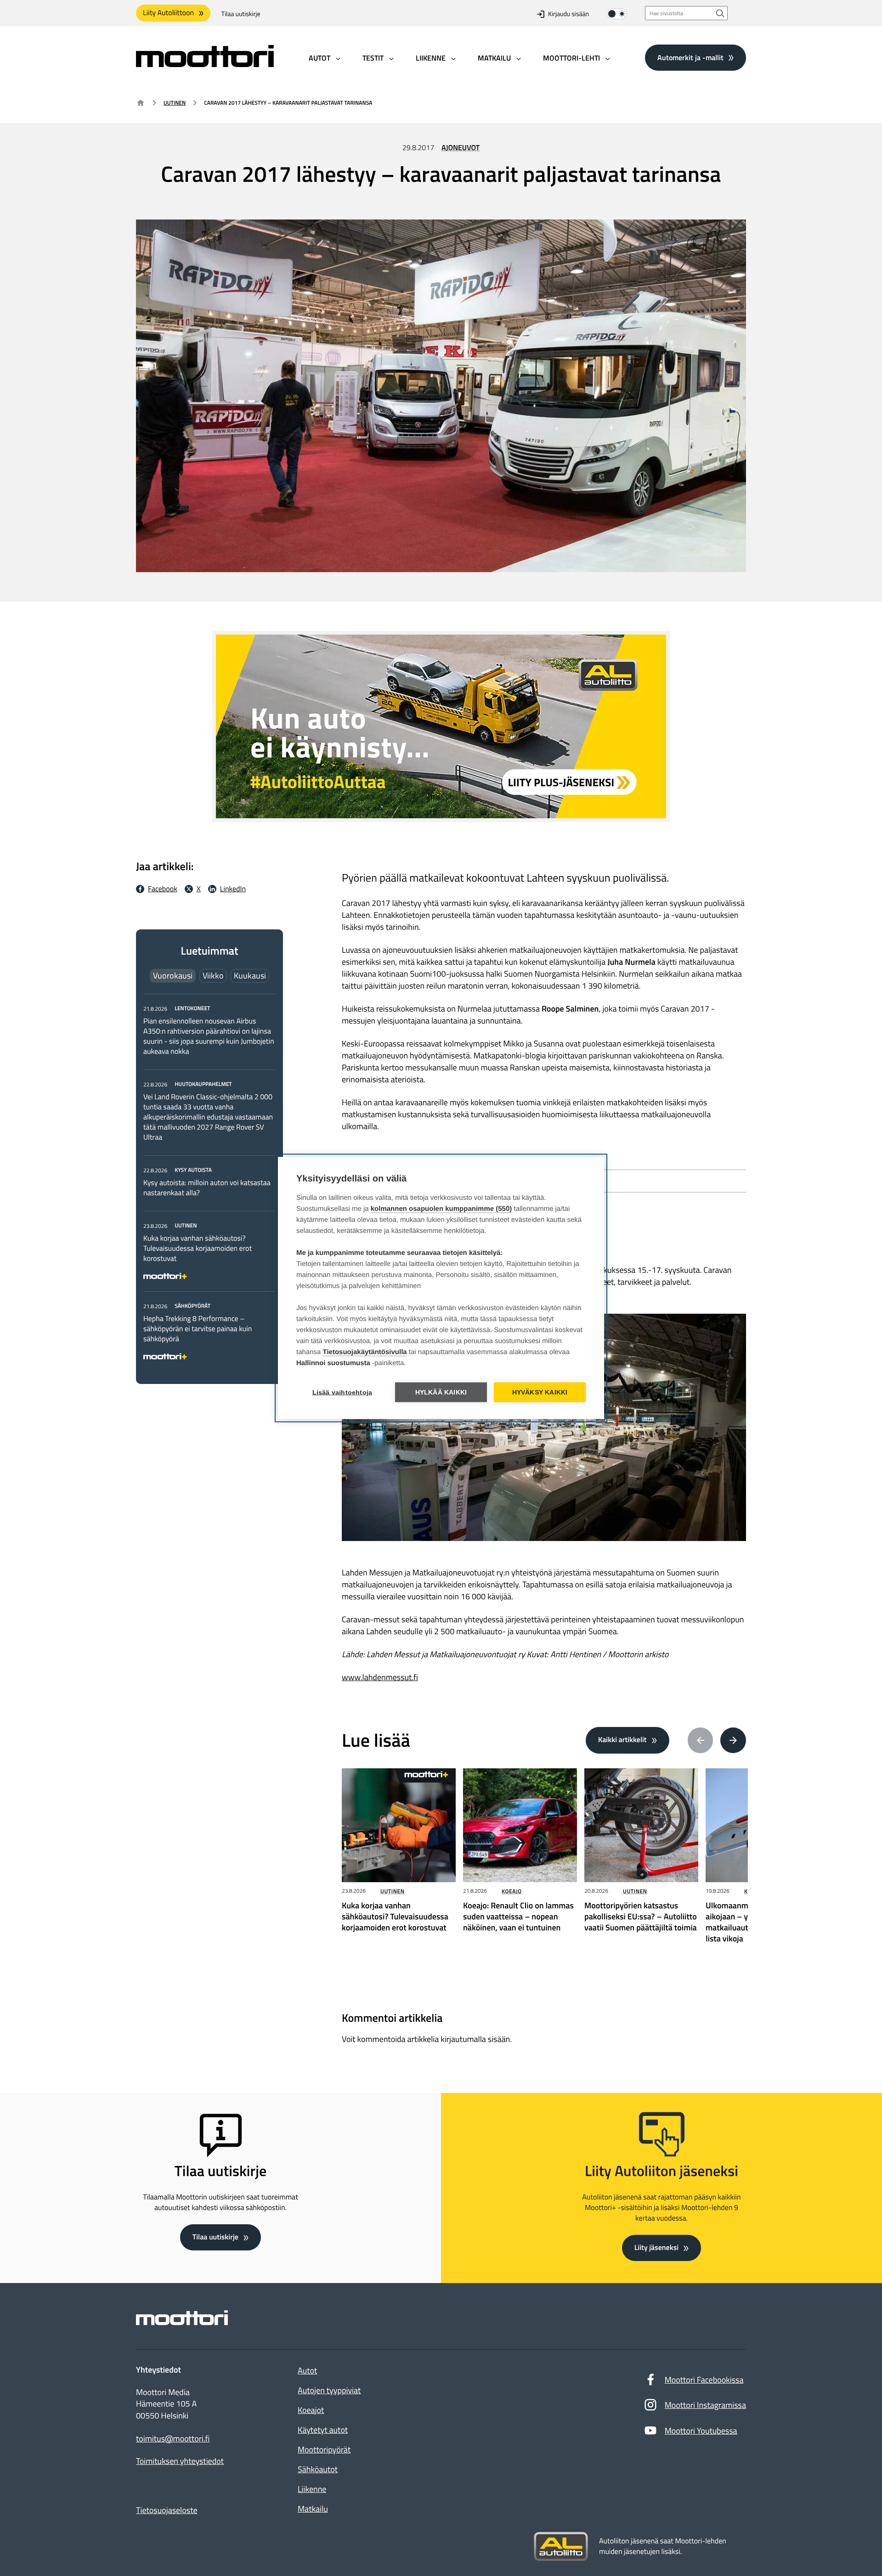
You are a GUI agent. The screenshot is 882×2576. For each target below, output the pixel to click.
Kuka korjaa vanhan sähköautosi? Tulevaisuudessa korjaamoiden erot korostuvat (198, 1249)
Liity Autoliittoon (168, 13)
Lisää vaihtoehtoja (342, 1392)
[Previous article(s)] (701, 1740)
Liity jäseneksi (656, 2248)
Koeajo (512, 1891)
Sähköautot (318, 2469)
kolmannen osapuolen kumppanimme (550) (441, 1209)
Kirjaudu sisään (568, 14)
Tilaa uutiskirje (241, 14)
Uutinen (175, 103)
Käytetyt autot (323, 2430)
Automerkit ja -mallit (690, 57)
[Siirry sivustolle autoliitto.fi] (561, 2547)
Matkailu (313, 2509)
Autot (307, 2371)
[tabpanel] (209, 1181)
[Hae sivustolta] (720, 13)
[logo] (205, 64)
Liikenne (312, 2489)
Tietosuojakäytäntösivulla (365, 1352)
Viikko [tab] (213, 976)
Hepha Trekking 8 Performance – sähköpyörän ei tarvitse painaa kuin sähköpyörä (198, 1329)
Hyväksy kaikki (540, 1392)
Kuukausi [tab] (250, 976)
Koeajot (311, 2410)
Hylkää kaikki (441, 1392)
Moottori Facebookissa (704, 2380)
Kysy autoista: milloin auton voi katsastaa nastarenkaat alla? (207, 1188)
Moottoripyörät (324, 2449)
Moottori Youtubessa (701, 2431)
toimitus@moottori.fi (173, 2439)
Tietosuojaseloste (167, 2510)
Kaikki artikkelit (622, 1740)
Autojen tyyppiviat (329, 2390)
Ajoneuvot (461, 148)
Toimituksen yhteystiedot (180, 2461)
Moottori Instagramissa (705, 2405)
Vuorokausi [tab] (173, 976)
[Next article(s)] (733, 1740)
